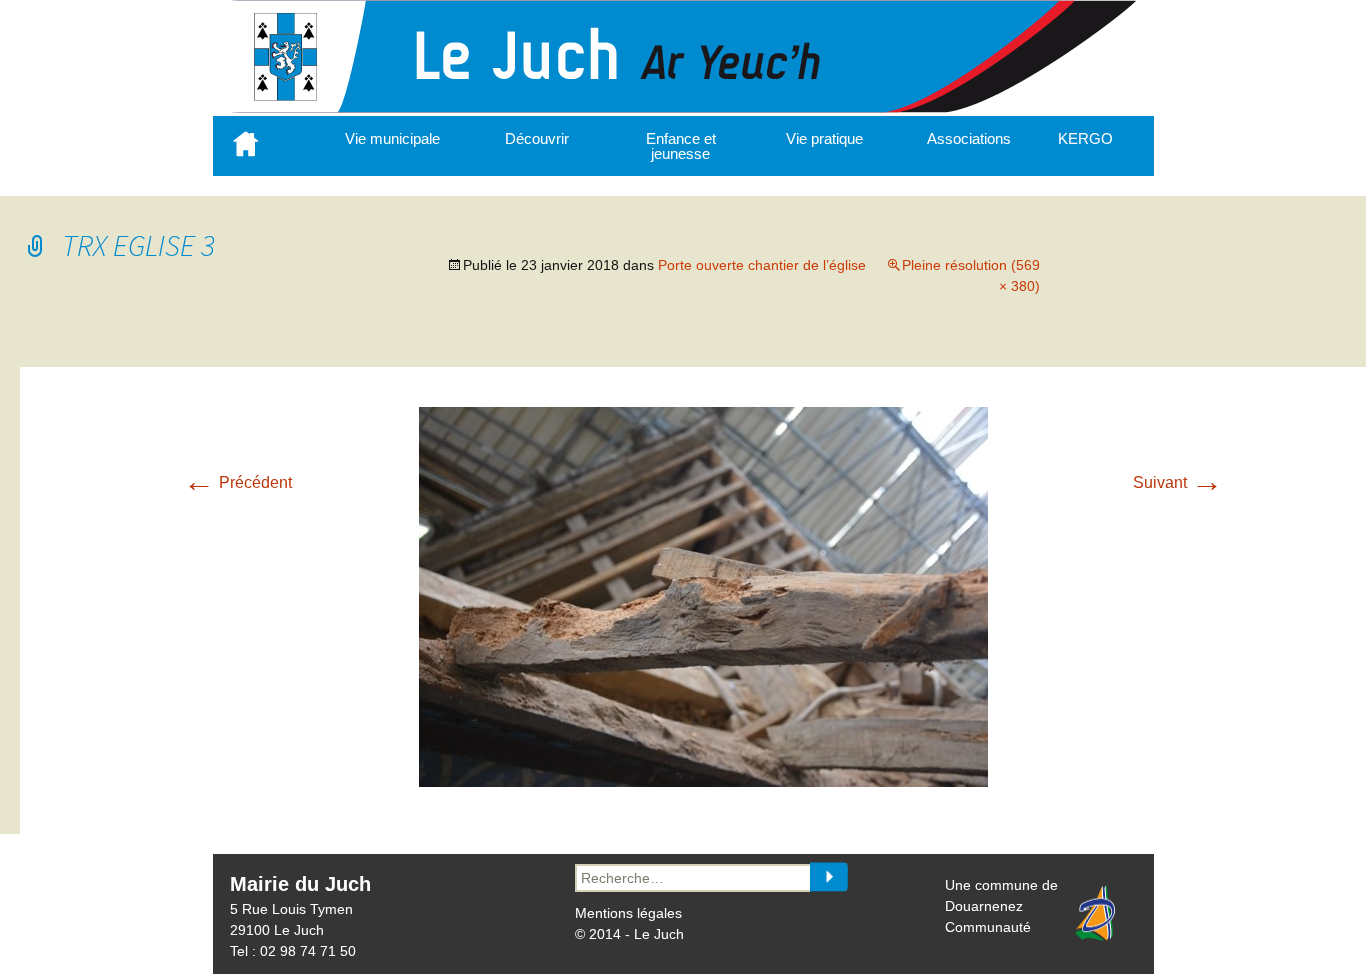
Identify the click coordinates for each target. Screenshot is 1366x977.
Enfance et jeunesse (681, 146)
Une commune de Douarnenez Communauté (1001, 906)
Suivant (1178, 482)
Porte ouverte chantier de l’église (762, 265)
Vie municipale (392, 138)
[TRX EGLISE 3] (703, 781)
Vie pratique (824, 138)
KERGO (1085, 138)
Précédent (237, 482)
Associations (969, 138)
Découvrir (537, 138)
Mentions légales (628, 913)
